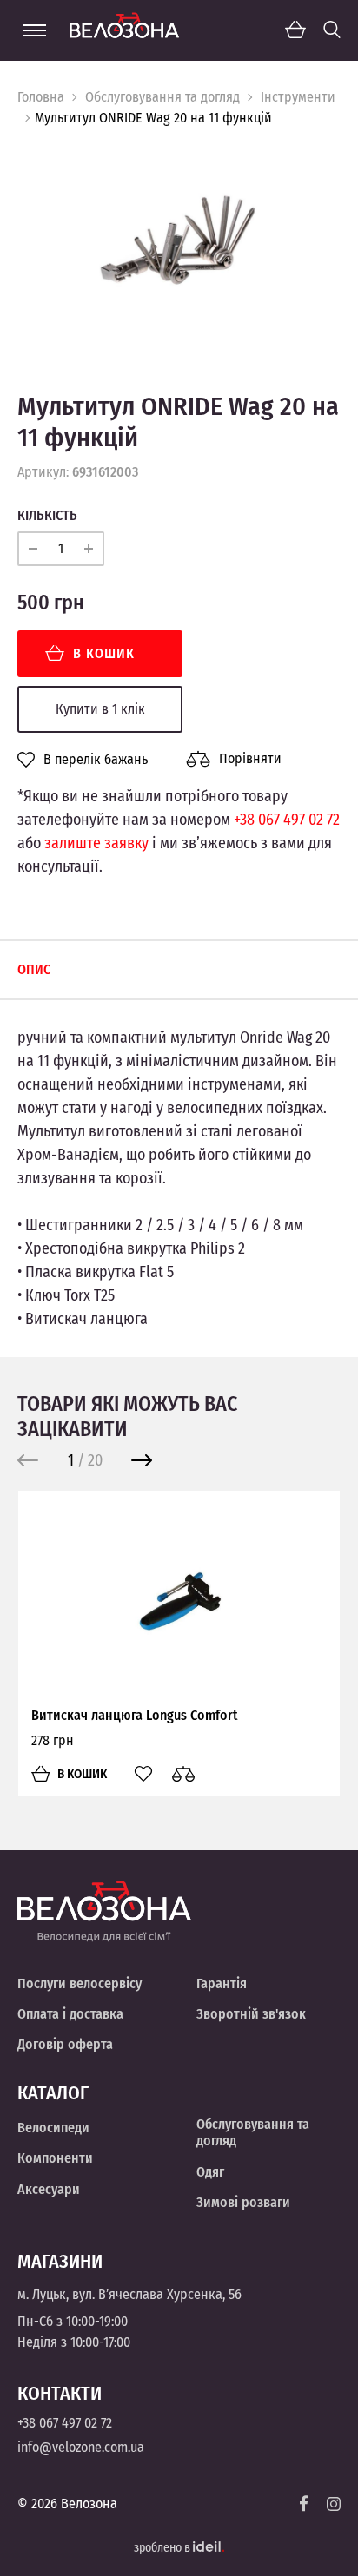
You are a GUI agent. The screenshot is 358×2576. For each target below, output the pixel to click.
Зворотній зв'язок (251, 2014)
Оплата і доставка (70, 2014)
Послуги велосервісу (80, 1983)
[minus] (33, 549)
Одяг (210, 2172)
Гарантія (222, 1983)
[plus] (89, 549)
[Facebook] (304, 2504)
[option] (179, 247)
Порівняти (250, 758)
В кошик (104, 653)
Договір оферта (65, 2044)
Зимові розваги (243, 2202)
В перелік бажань (96, 760)
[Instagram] (334, 2504)
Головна (41, 97)
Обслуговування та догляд (162, 97)
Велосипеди (53, 2128)
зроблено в (163, 2548)
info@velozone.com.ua (81, 2447)
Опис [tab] (34, 969)
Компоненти (55, 2158)
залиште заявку (96, 843)
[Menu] (35, 30)
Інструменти (298, 97)
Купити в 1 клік (100, 709)
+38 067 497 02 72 (287, 820)
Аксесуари (49, 2189)
